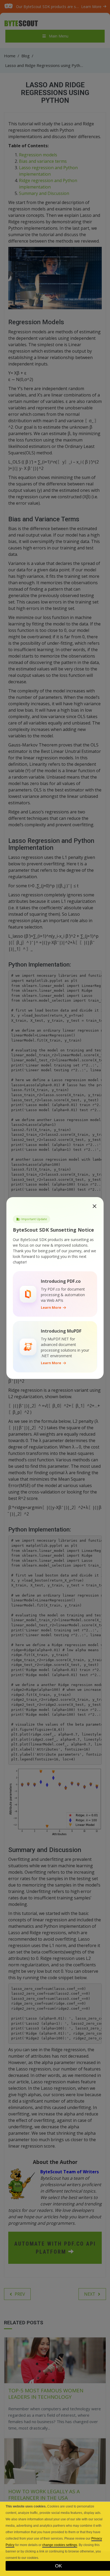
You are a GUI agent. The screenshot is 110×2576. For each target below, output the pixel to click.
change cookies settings (60, 2545)
